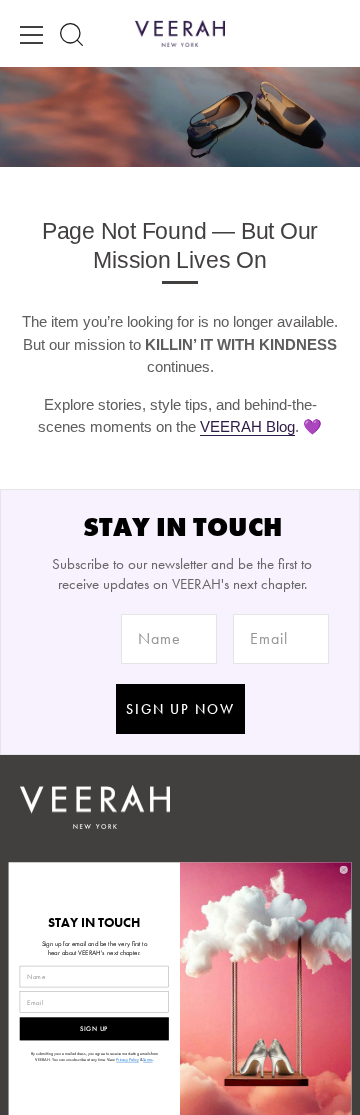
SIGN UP (94, 1028)
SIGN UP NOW (180, 709)
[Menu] (32, 35)
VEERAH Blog (247, 426)
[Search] (71, 34)
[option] (180, 117)
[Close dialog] (343, 870)
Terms (147, 1060)
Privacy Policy (127, 1060)
